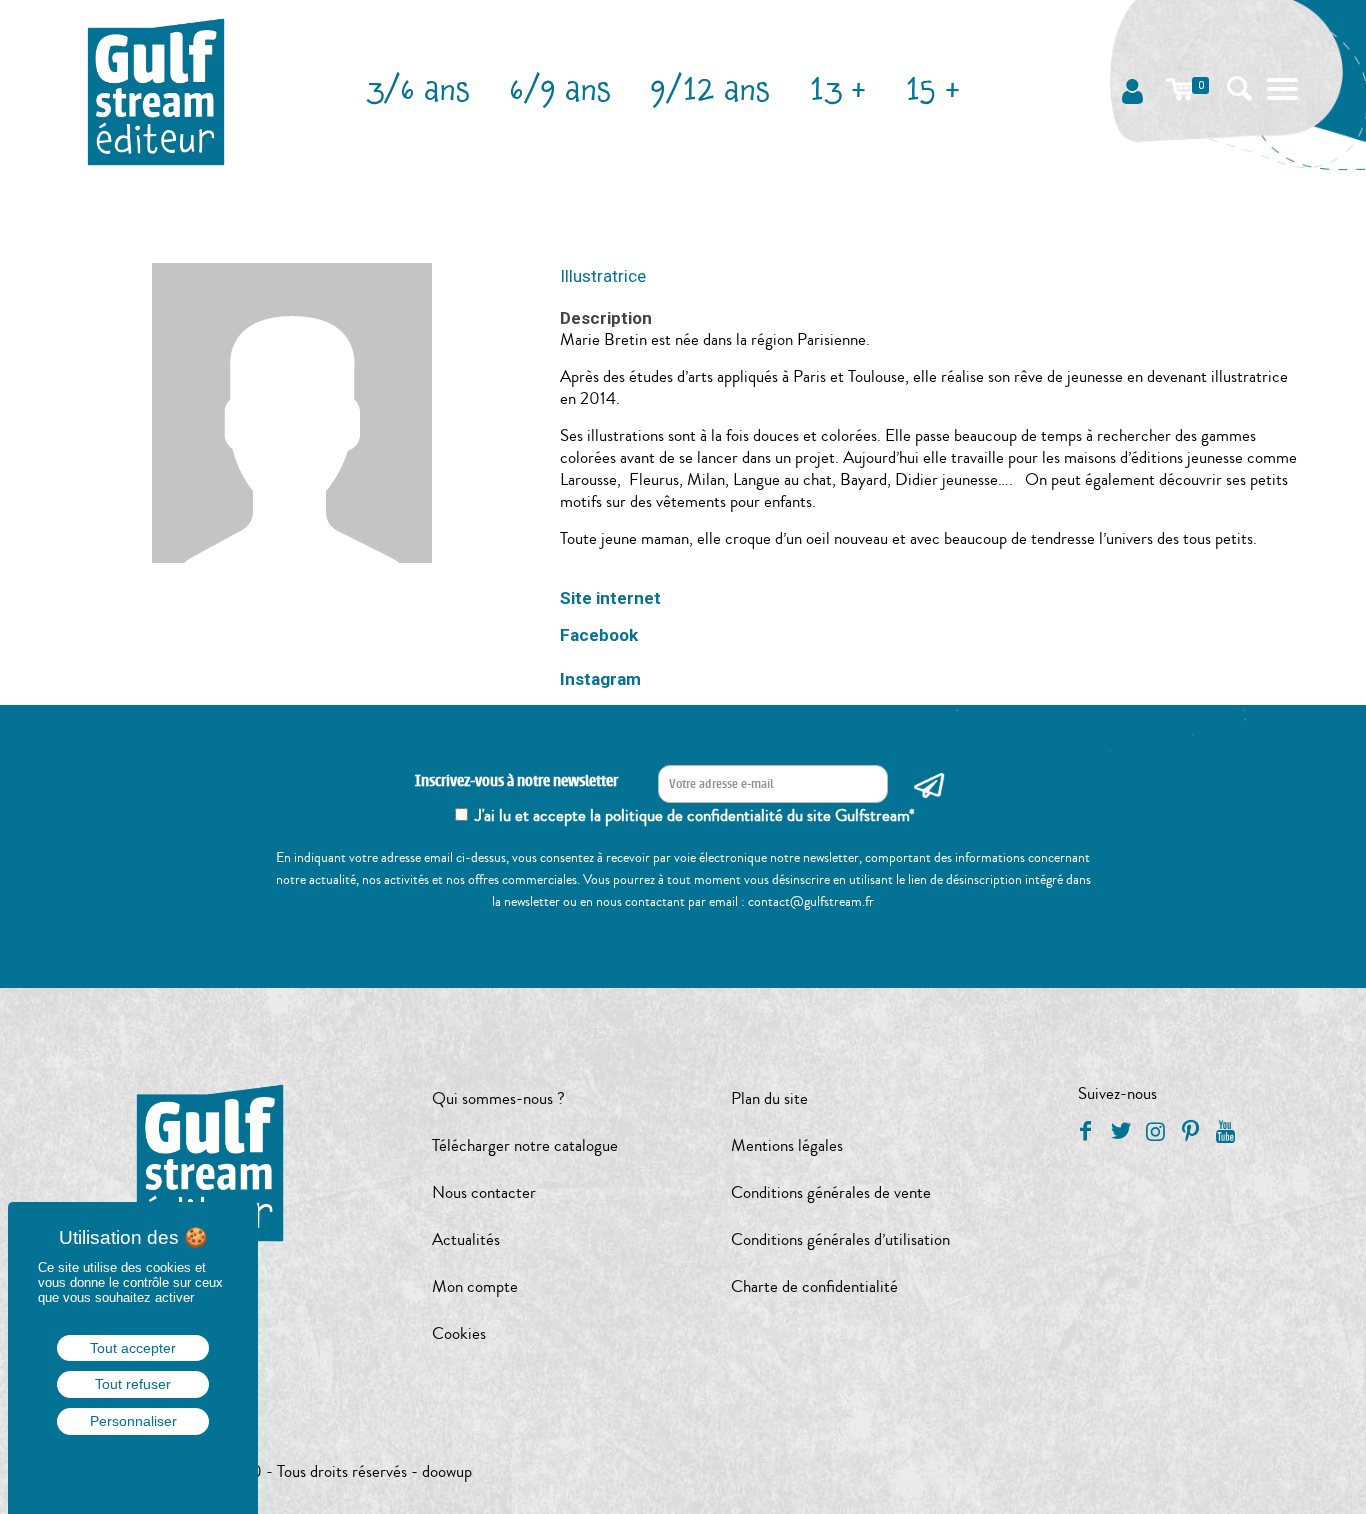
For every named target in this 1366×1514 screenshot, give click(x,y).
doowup (447, 1471)
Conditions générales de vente (831, 1192)
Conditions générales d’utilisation (840, 1239)
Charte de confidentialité (814, 1286)
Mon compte (475, 1286)
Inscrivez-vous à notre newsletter (516, 781)
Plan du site (769, 1098)
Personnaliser (133, 1421)
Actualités (466, 1239)
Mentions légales (787, 1145)
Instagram (600, 679)
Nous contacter (484, 1192)
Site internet (610, 598)
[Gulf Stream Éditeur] (156, 90)
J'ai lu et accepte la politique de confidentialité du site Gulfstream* (695, 815)
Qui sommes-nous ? (498, 1098)
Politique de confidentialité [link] (133, 1462)
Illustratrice (603, 276)
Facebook (599, 635)
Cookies (459, 1333)
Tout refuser (133, 1384)
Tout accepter (133, 1348)
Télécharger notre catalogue (525, 1145)
